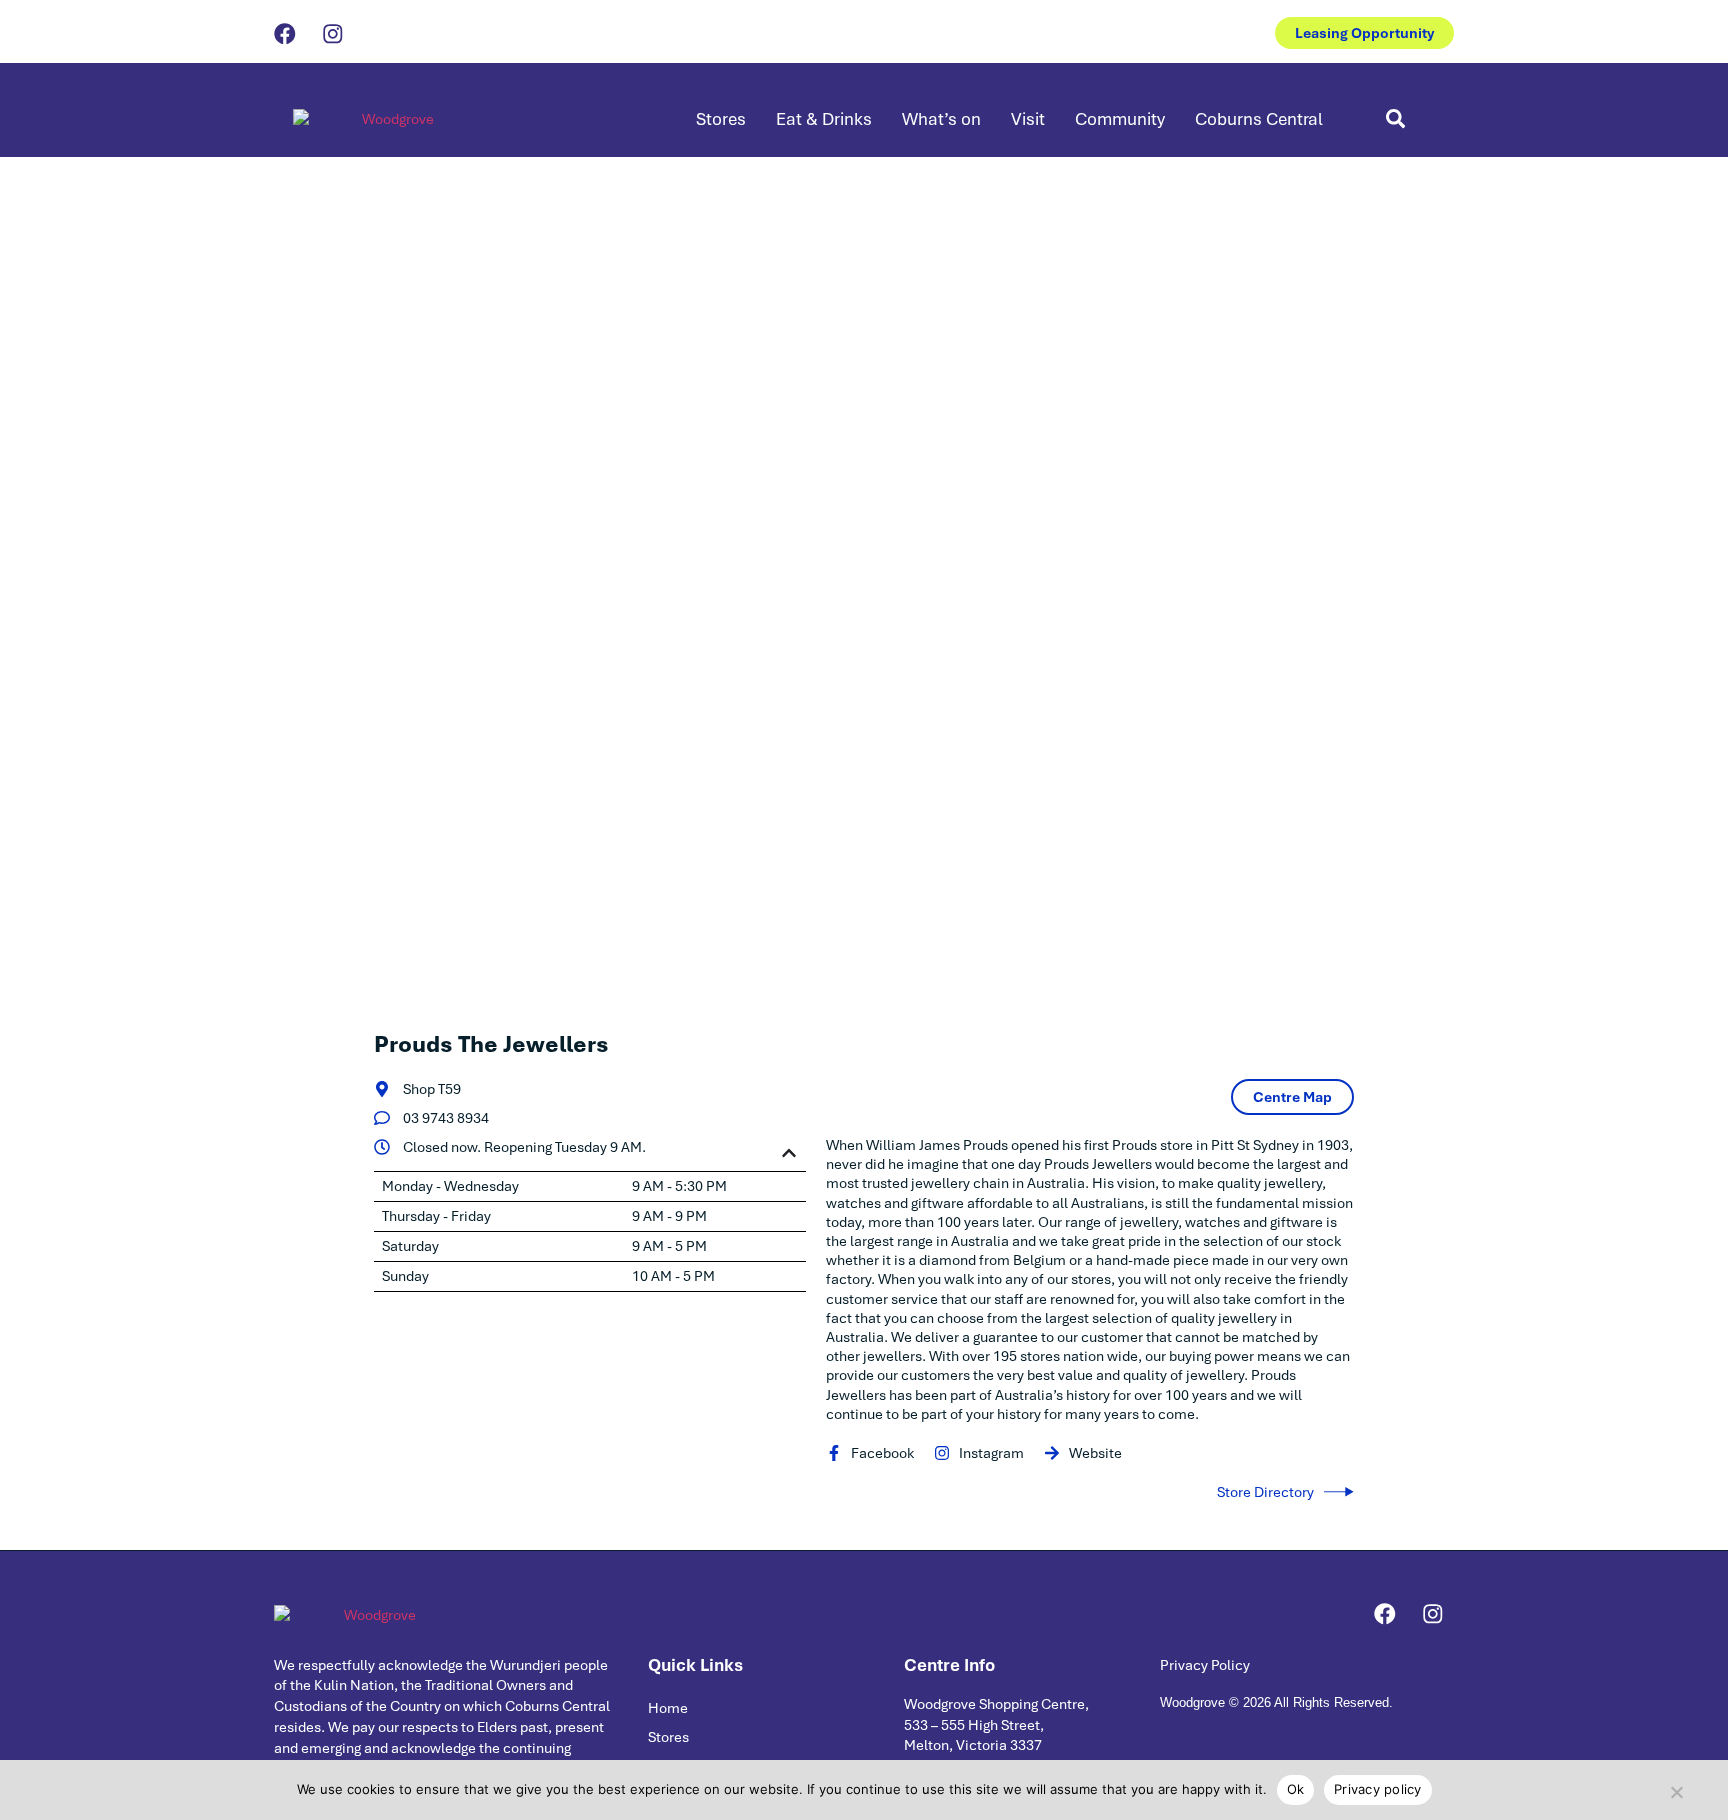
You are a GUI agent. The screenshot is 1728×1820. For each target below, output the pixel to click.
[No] (1676, 1787)
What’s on (941, 118)
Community (1120, 118)
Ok (1296, 1789)
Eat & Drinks (824, 118)
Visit (1028, 118)
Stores (721, 118)
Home (668, 1707)
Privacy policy (1378, 1789)
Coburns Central (1259, 118)
